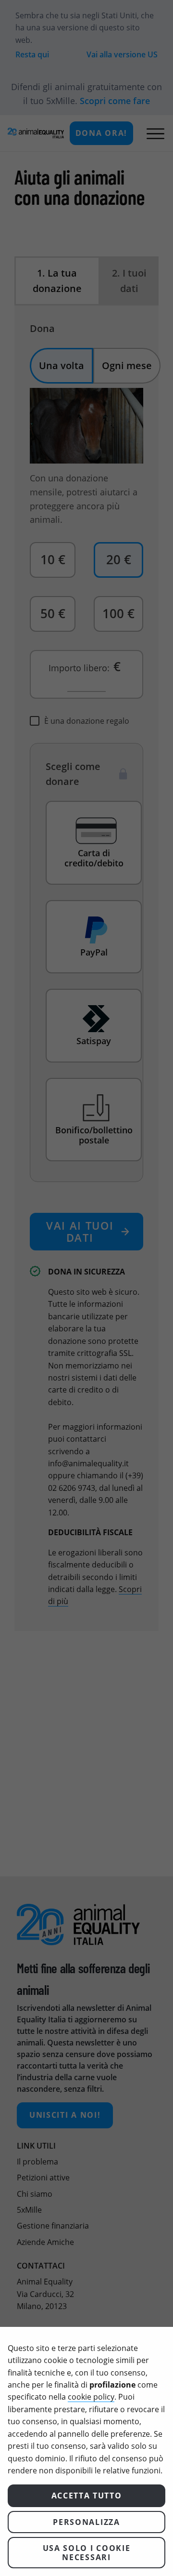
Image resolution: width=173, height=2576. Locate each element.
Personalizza (86, 2522)
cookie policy (91, 2397)
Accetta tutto (87, 2496)
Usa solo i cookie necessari (87, 2552)
